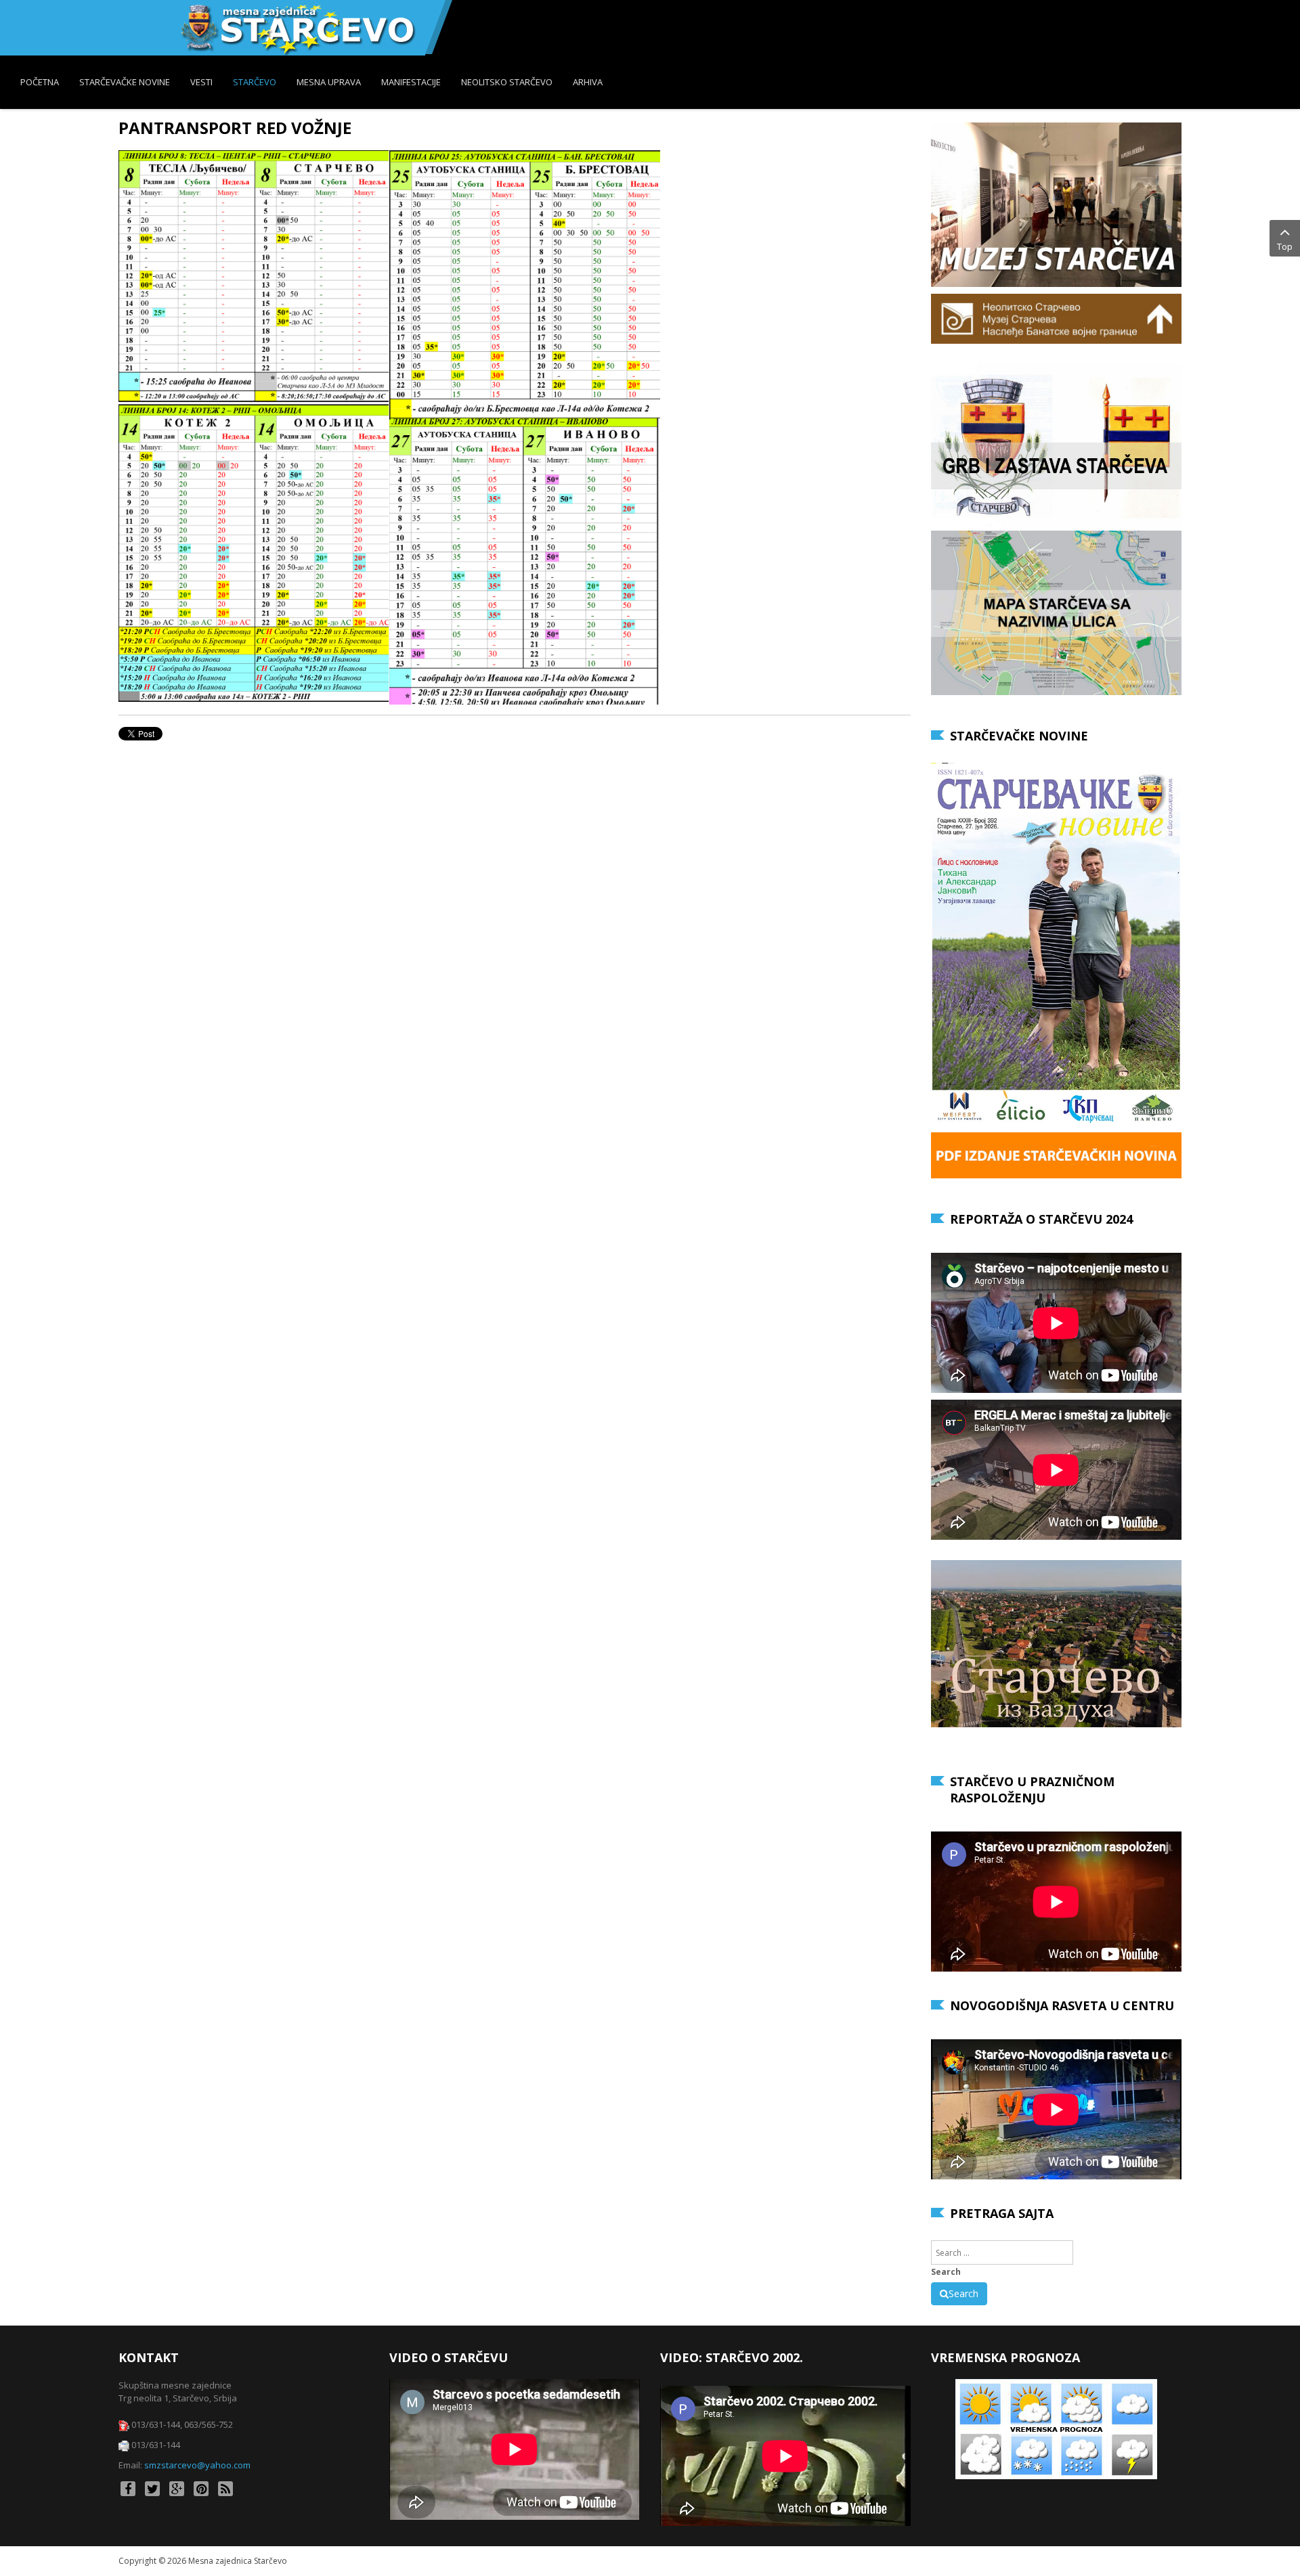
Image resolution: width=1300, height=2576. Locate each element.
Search (946, 2272)
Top (1285, 246)
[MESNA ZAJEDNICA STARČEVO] (297, 28)
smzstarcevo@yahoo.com (197, 2465)
